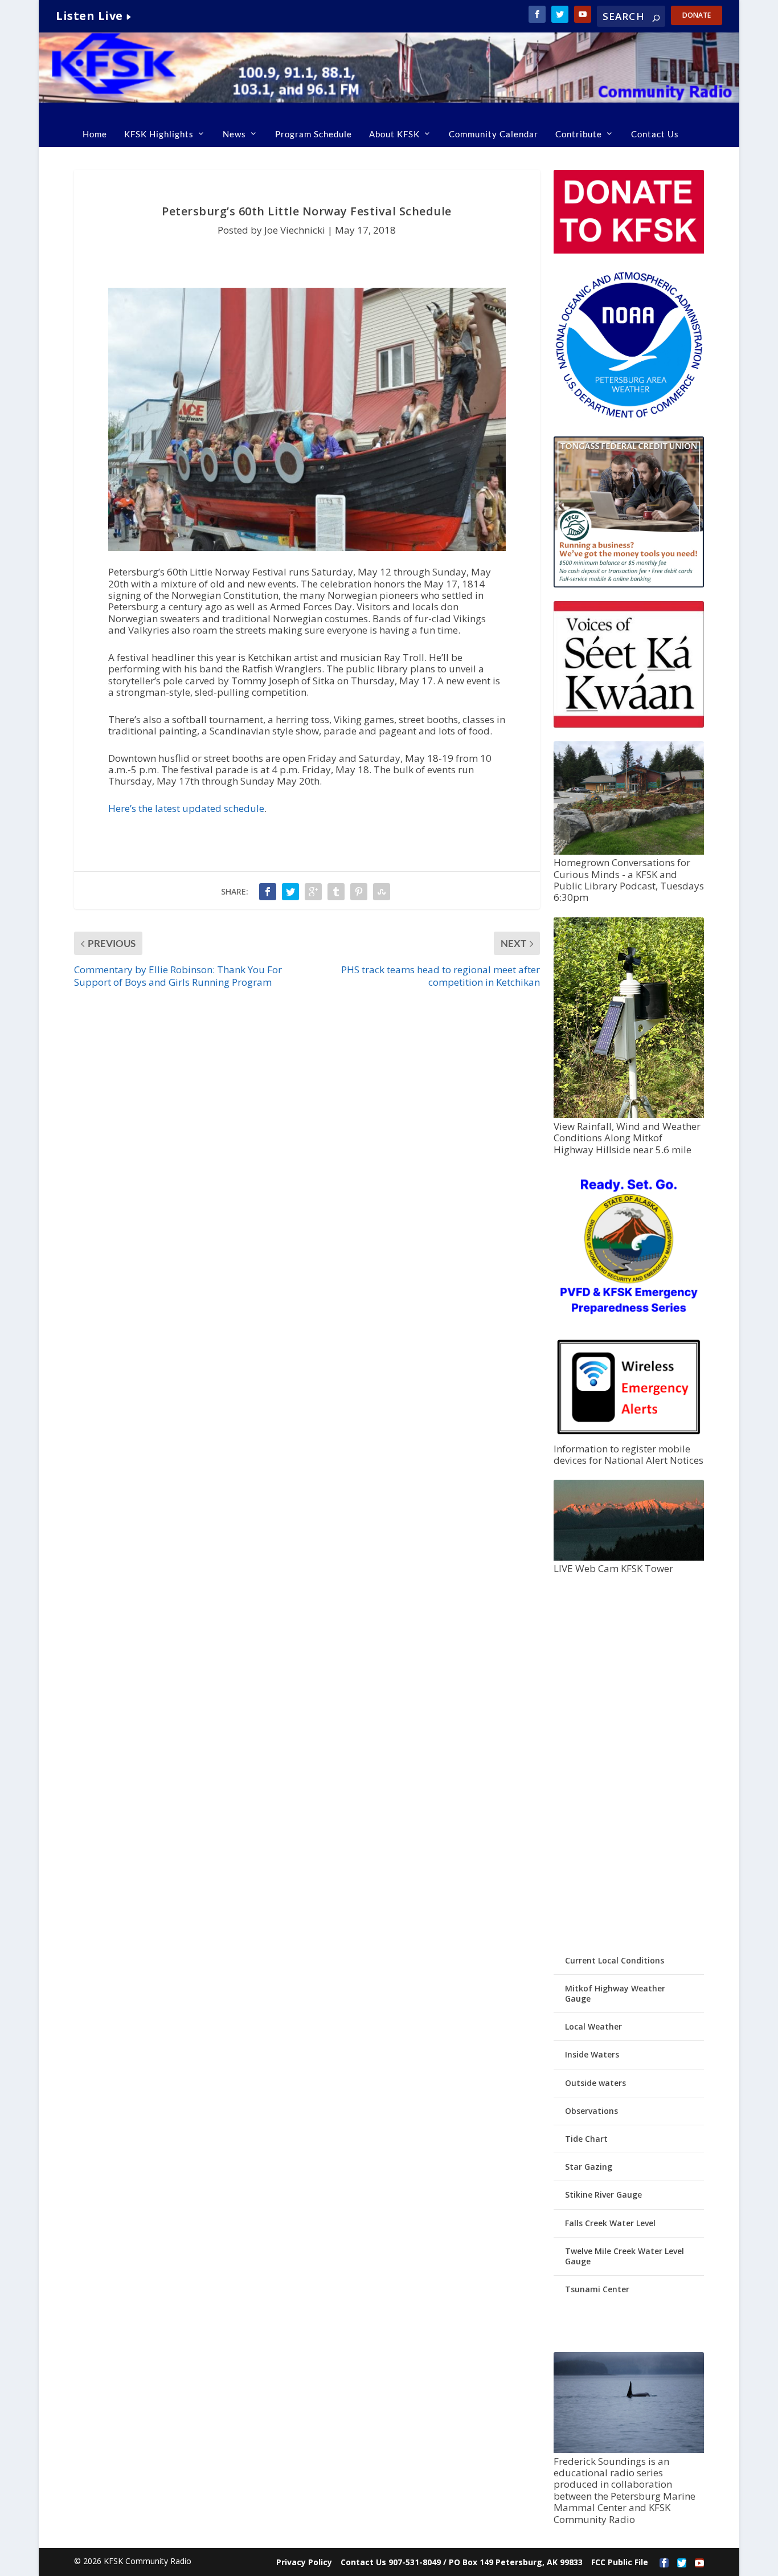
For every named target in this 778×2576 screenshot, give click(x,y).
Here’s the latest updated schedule (186, 808)
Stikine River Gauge (603, 2195)
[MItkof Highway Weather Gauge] (629, 1115)
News (234, 134)
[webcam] (629, 1558)
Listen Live (89, 16)
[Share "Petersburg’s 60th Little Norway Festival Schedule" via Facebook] (268, 892)
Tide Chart (586, 2139)
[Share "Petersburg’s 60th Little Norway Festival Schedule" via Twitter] (290, 892)
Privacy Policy (304, 2562)
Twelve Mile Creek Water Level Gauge (625, 2256)
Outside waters (595, 2083)
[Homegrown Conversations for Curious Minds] (629, 852)
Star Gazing (589, 2167)
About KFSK (394, 134)
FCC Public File (620, 2562)
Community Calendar (494, 134)
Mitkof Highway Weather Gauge (615, 1993)
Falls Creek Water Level (610, 2223)
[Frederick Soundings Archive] (629, 2450)
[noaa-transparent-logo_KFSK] (629, 417)
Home (95, 134)
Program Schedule (314, 134)
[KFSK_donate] (629, 250)
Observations (591, 2111)
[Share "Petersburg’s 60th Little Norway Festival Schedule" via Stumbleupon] (382, 892)
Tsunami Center (597, 2289)
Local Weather (593, 2026)
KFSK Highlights (159, 134)
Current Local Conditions (615, 1960)
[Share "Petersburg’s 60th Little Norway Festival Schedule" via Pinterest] (359, 892)
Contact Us (655, 134)
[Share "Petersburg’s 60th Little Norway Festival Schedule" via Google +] (313, 892)
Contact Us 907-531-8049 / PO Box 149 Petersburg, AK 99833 (462, 2562)
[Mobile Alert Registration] (629, 1437)
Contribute (579, 134)
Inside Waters (592, 2054)
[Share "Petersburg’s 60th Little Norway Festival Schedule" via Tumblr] (336, 892)
